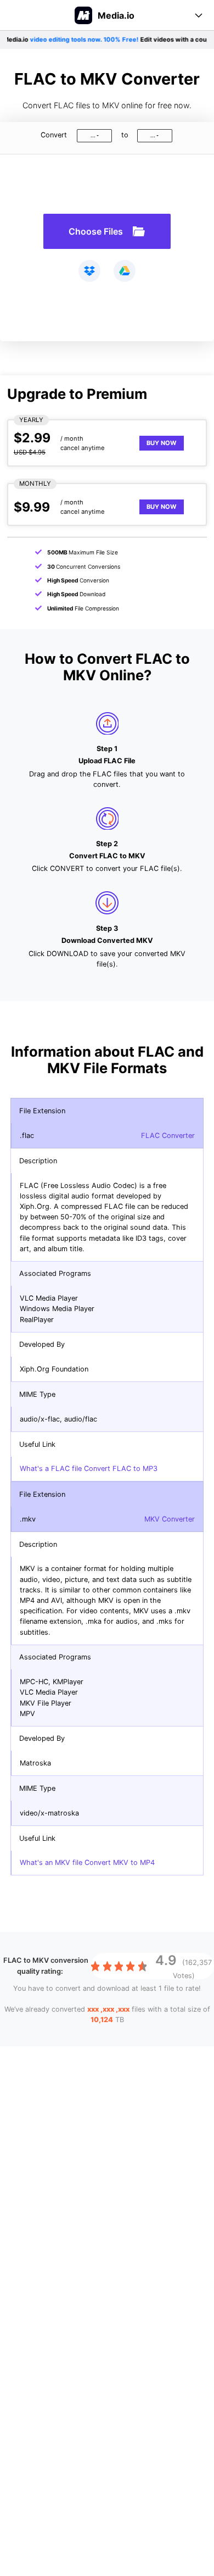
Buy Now (162, 443)
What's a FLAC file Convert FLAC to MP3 (89, 1469)
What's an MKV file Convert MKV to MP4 (87, 1862)
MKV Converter (170, 1519)
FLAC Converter (168, 1136)
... (93, 135)
